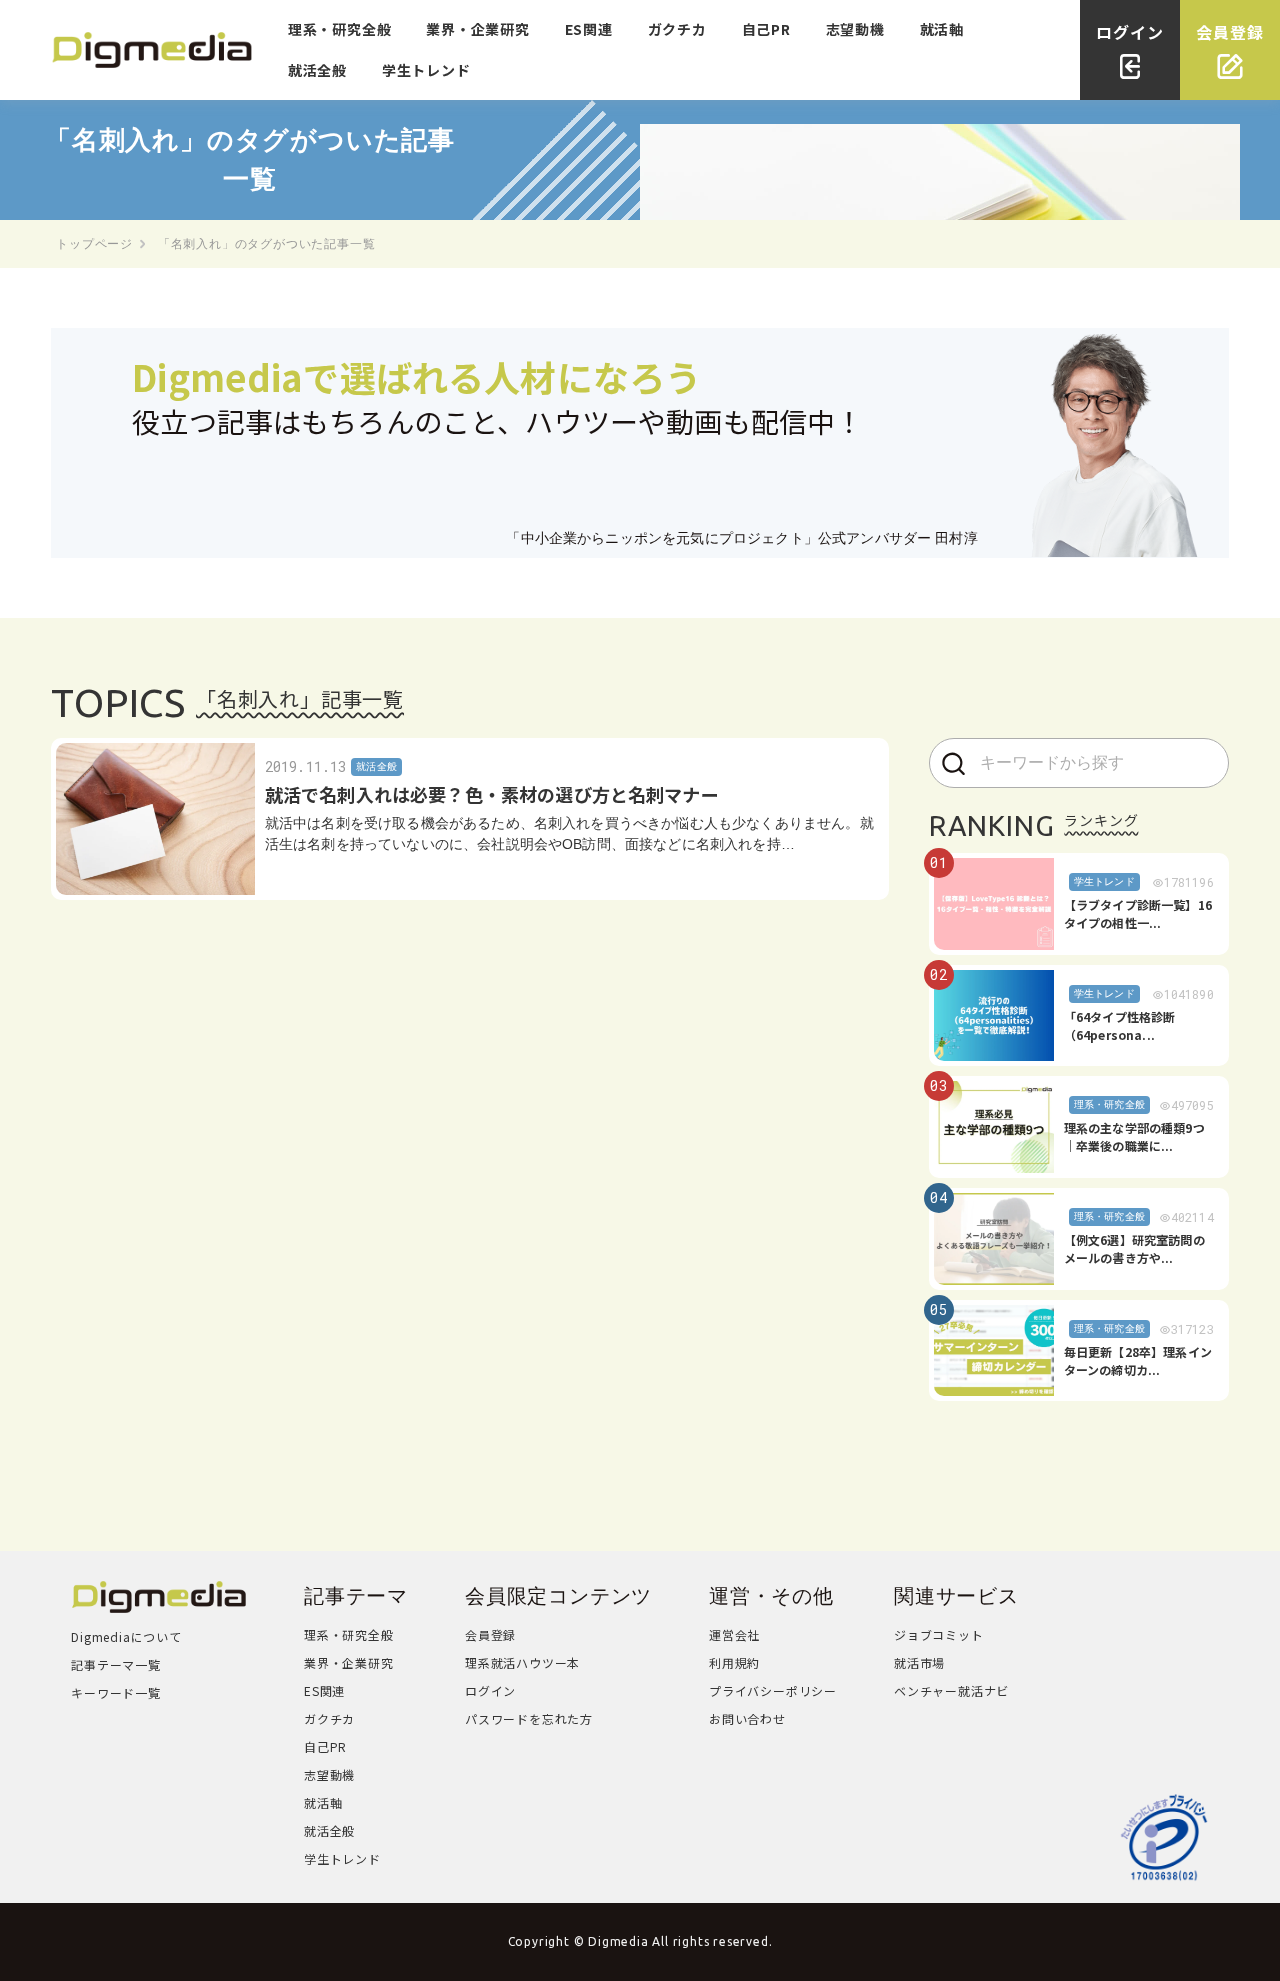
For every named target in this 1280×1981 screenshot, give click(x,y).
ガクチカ (677, 29)
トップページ (94, 244)
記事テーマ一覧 (116, 1664)
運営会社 (734, 1634)
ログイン (490, 1690)
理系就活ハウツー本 (522, 1662)
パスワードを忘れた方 (529, 1718)
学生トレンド (426, 70)
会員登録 (490, 1634)
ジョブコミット (939, 1634)
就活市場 (919, 1662)
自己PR (766, 29)
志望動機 (855, 29)
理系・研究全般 (340, 29)
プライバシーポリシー (773, 1690)
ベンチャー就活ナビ (951, 1690)
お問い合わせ (747, 1718)
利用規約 (734, 1662)
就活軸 (942, 29)
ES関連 (589, 29)
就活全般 (317, 70)
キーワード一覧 (116, 1692)
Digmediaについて (126, 1636)
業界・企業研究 (478, 29)
